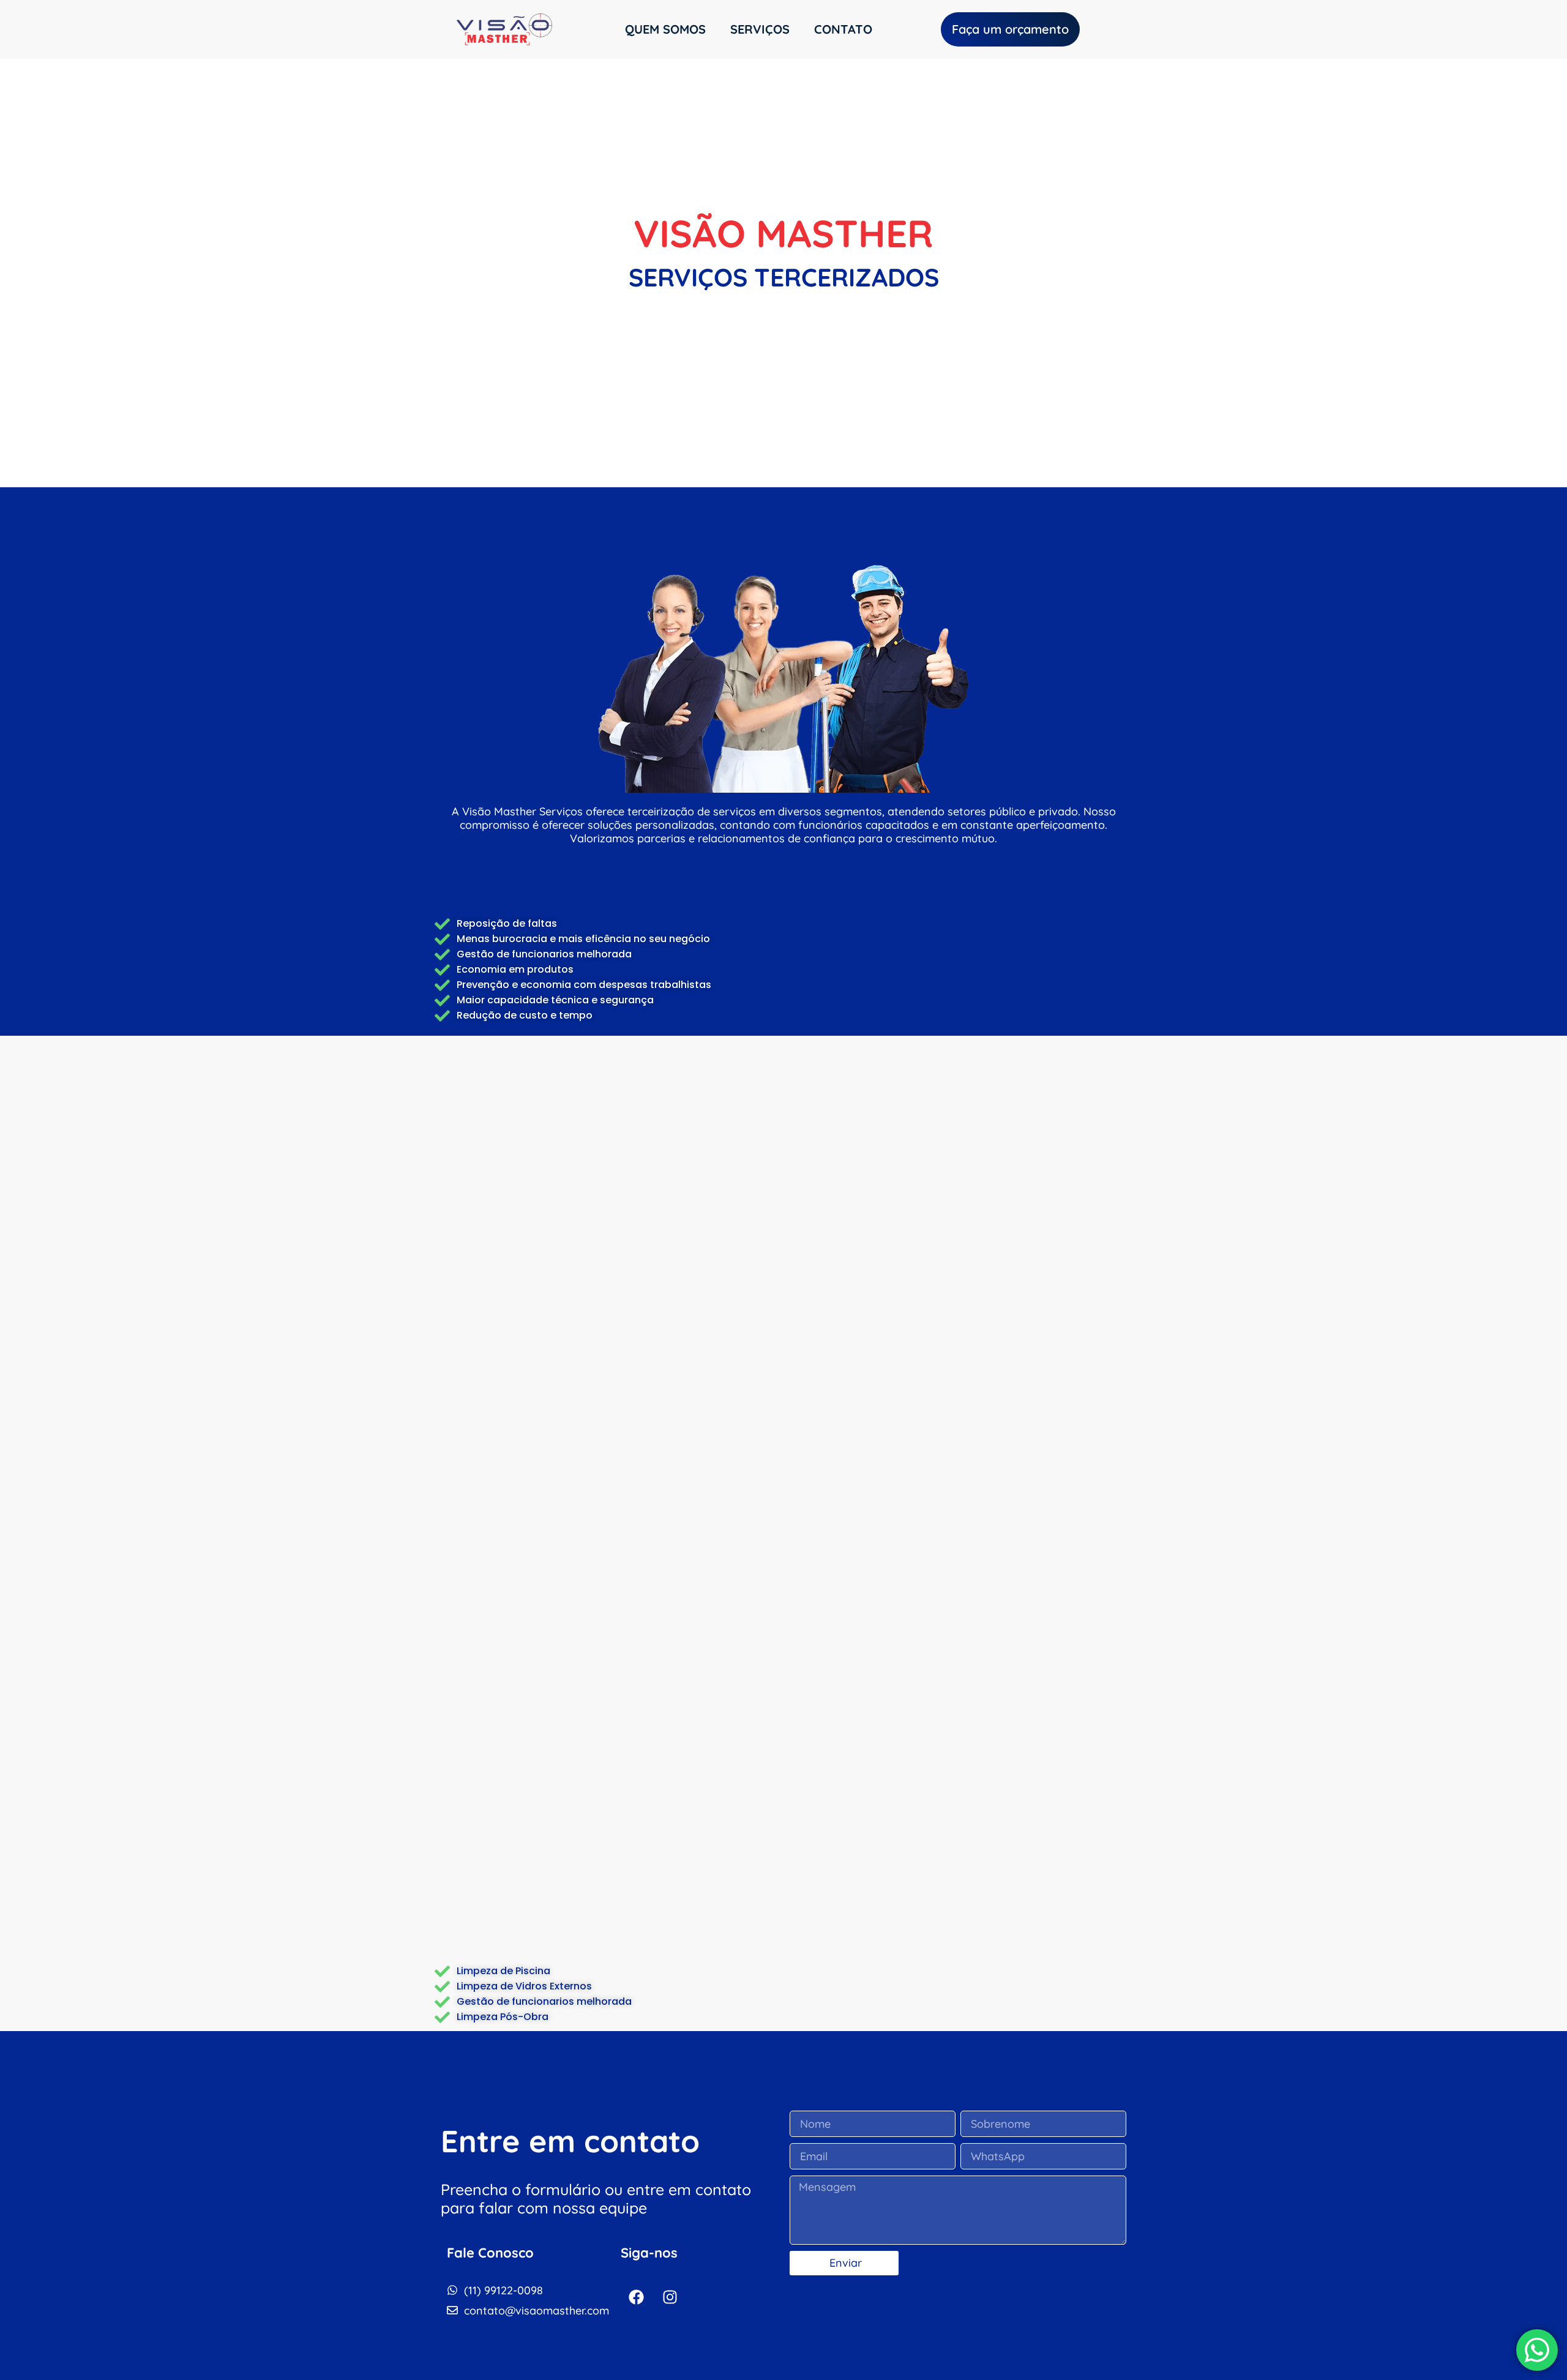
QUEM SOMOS (665, 29)
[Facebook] (636, 2297)
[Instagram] (670, 2297)
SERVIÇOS (760, 29)
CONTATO (843, 29)
